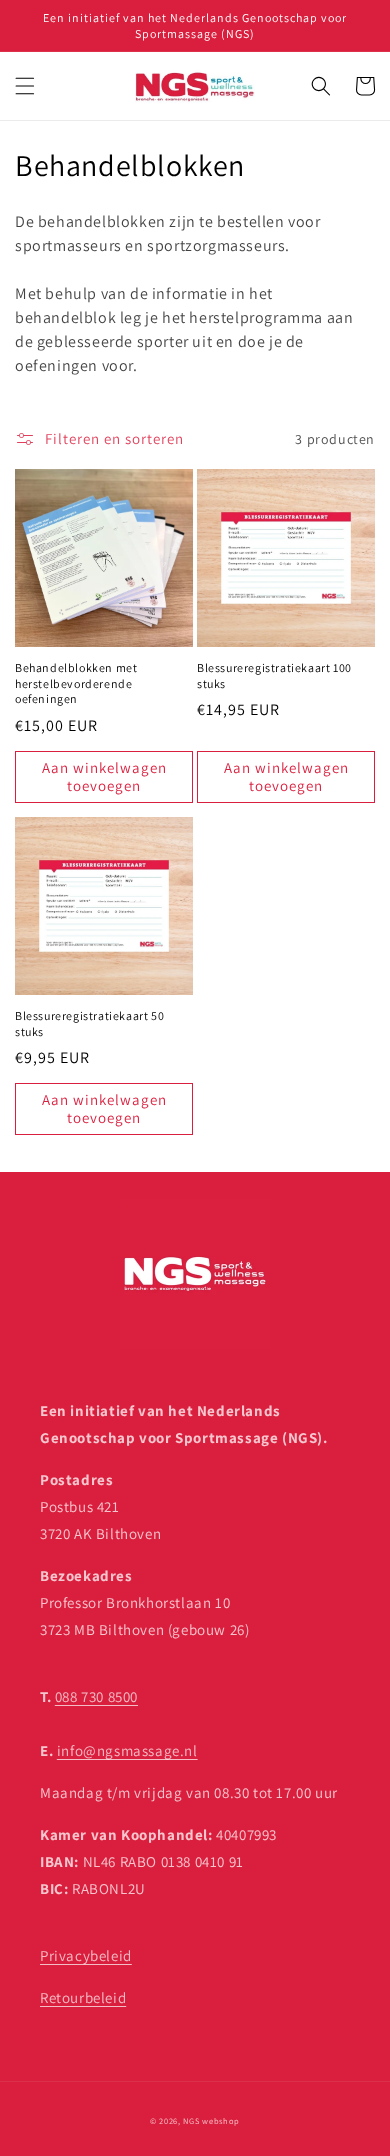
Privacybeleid (86, 1955)
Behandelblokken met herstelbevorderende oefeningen (76, 683)
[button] (25, 86)
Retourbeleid (83, 1997)
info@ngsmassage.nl (127, 1750)
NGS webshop (211, 2120)
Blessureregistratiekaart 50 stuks (89, 1023)
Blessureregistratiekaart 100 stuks (274, 675)
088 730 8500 (96, 1696)
